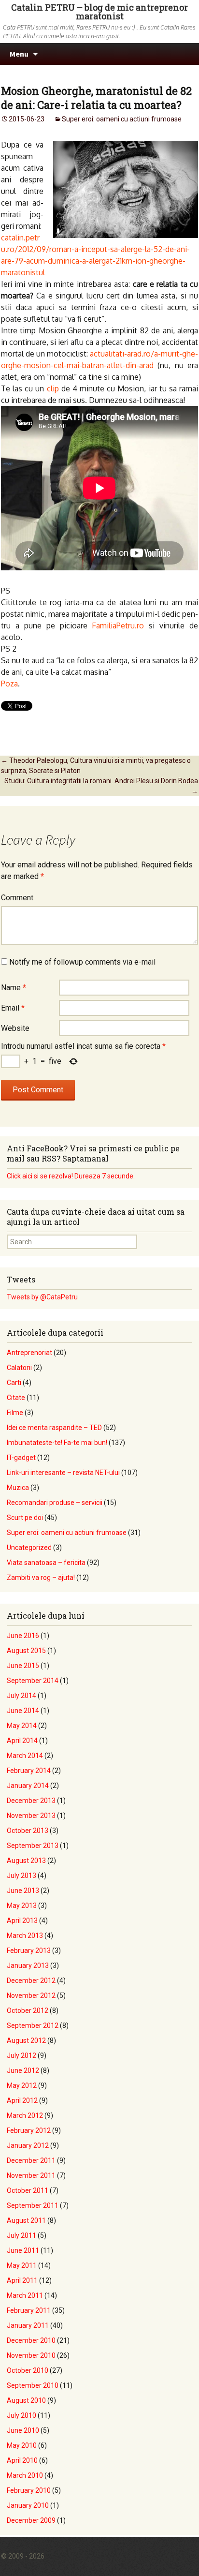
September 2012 (33, 2025)
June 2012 (23, 2070)
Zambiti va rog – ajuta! (41, 1578)
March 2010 (25, 2475)
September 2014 (33, 1681)
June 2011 (23, 2250)
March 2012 (25, 2115)
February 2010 (29, 2490)
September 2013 (33, 1846)
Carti (14, 1383)
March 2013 (25, 1936)
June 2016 (23, 1636)
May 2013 (22, 1906)
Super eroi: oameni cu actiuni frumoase (122, 119)
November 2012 (31, 1995)
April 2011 (22, 2280)
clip (54, 388)
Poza (9, 684)
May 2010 (22, 2445)
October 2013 (28, 1831)
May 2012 (22, 2085)
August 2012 (26, 2040)
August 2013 (26, 1861)
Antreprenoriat (29, 1353)
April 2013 (22, 1921)
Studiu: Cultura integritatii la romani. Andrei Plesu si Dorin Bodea (101, 786)
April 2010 (22, 2460)
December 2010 (31, 2340)
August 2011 (26, 2220)
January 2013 (28, 1966)
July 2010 (21, 2415)
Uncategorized (29, 1548)
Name (14, 988)
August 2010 (26, 2400)
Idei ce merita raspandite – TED (54, 1428)
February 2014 (29, 1771)
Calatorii (19, 1368)
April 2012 (22, 2100)
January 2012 (28, 2145)
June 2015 (23, 1666)
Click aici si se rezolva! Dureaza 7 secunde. (71, 1176)
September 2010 (33, 2385)
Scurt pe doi (25, 1518)
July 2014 (21, 1696)
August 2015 (26, 1651)
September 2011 (33, 2205)
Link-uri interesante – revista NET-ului (63, 1473)
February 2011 (29, 2310)
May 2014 (22, 1726)
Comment (17, 898)
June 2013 (23, 1891)
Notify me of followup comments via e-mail (82, 962)
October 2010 (28, 2370)
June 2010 (23, 2430)
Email (13, 1008)
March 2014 (25, 1756)
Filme (15, 1413)
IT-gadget (21, 1458)
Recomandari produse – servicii (55, 1503)
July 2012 (21, 2055)
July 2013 (21, 1876)
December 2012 (31, 1980)
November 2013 (31, 1816)
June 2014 (23, 1711)
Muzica (18, 1488)
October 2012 (28, 2010)
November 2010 (31, 2355)
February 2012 (29, 2130)
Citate (16, 1398)
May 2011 (22, 2265)
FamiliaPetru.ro (118, 625)
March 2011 (25, 2295)
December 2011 (31, 2160)
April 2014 (22, 1741)
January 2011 (28, 2325)
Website (15, 1028)
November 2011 (31, 2175)
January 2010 (28, 2505)
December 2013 (31, 1801)
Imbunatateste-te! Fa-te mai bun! (57, 1443)
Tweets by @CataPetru (42, 1297)
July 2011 (21, 2235)
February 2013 (29, 1951)
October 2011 (28, 2190)
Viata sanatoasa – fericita (46, 1563)
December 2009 (31, 2520)
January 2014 (28, 1786)
